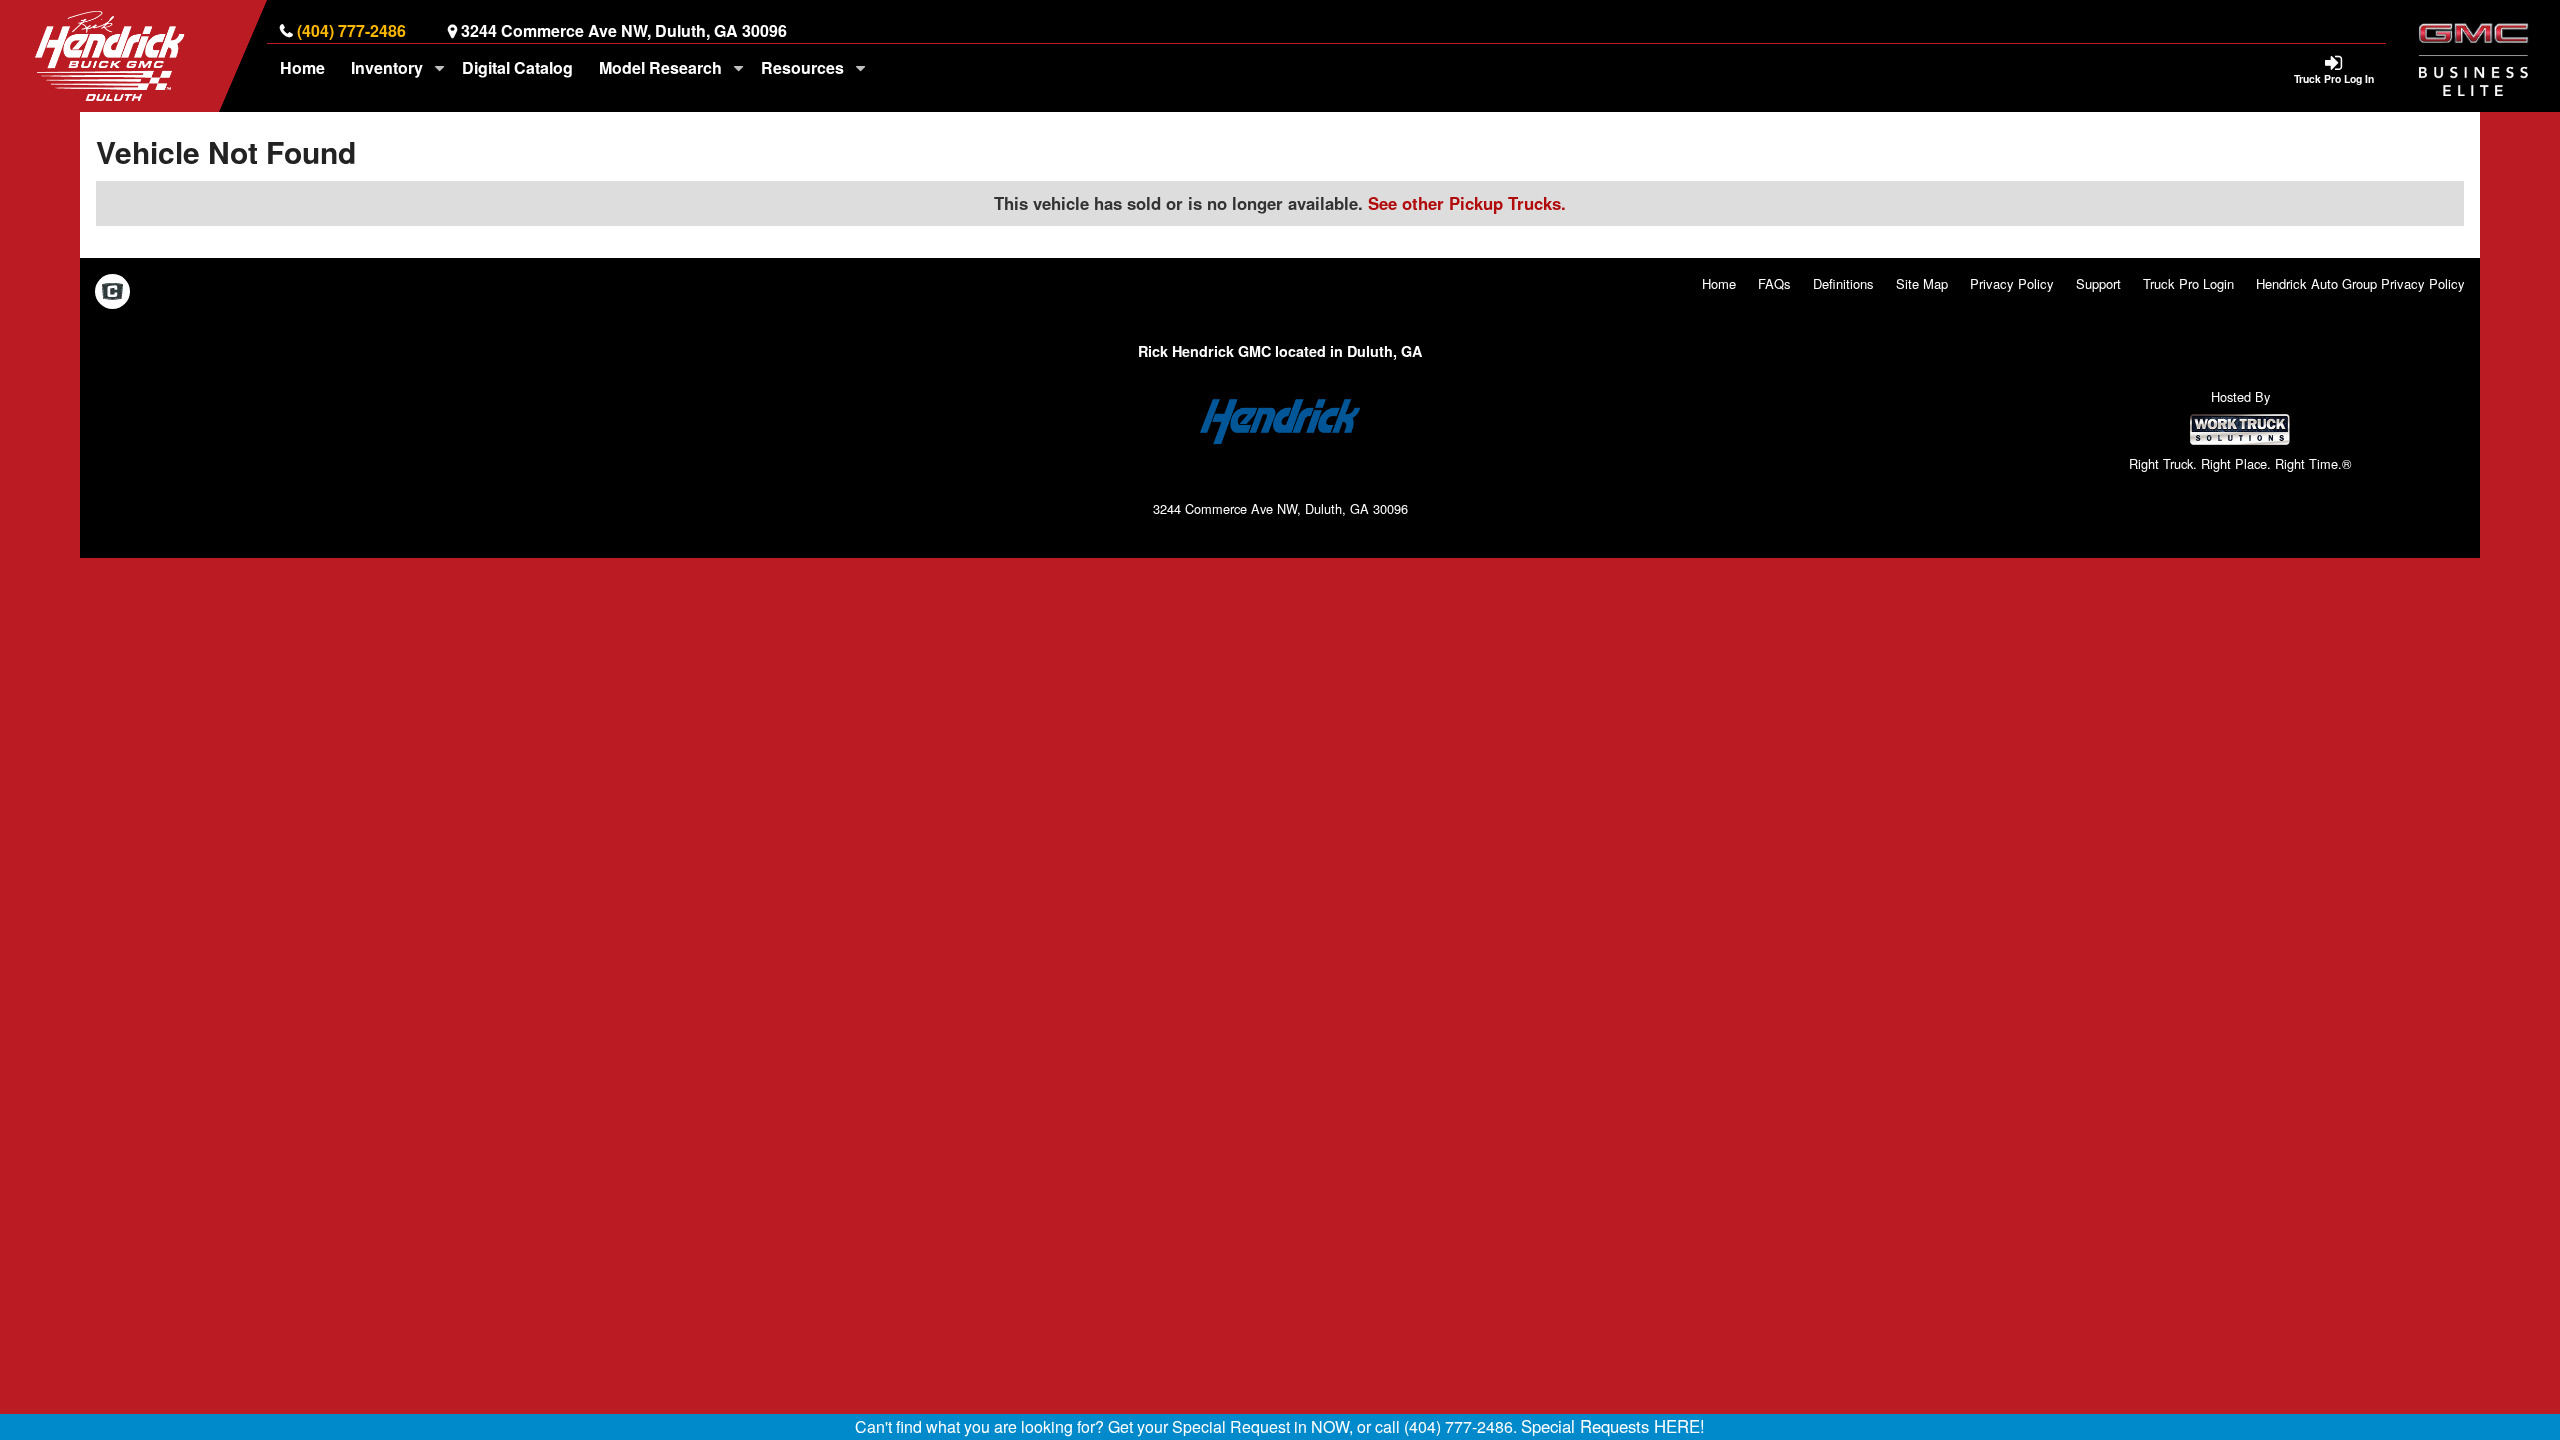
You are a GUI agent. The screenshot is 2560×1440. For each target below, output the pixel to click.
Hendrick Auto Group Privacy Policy (2360, 283)
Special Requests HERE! (1613, 1426)
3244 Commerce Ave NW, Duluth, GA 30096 (624, 30)
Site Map (1922, 283)
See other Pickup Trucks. (1467, 203)
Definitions (1843, 283)
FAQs (1774, 283)
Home (302, 67)
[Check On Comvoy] (112, 293)
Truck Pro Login (2188, 283)
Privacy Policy (2012, 283)
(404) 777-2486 (351, 30)
